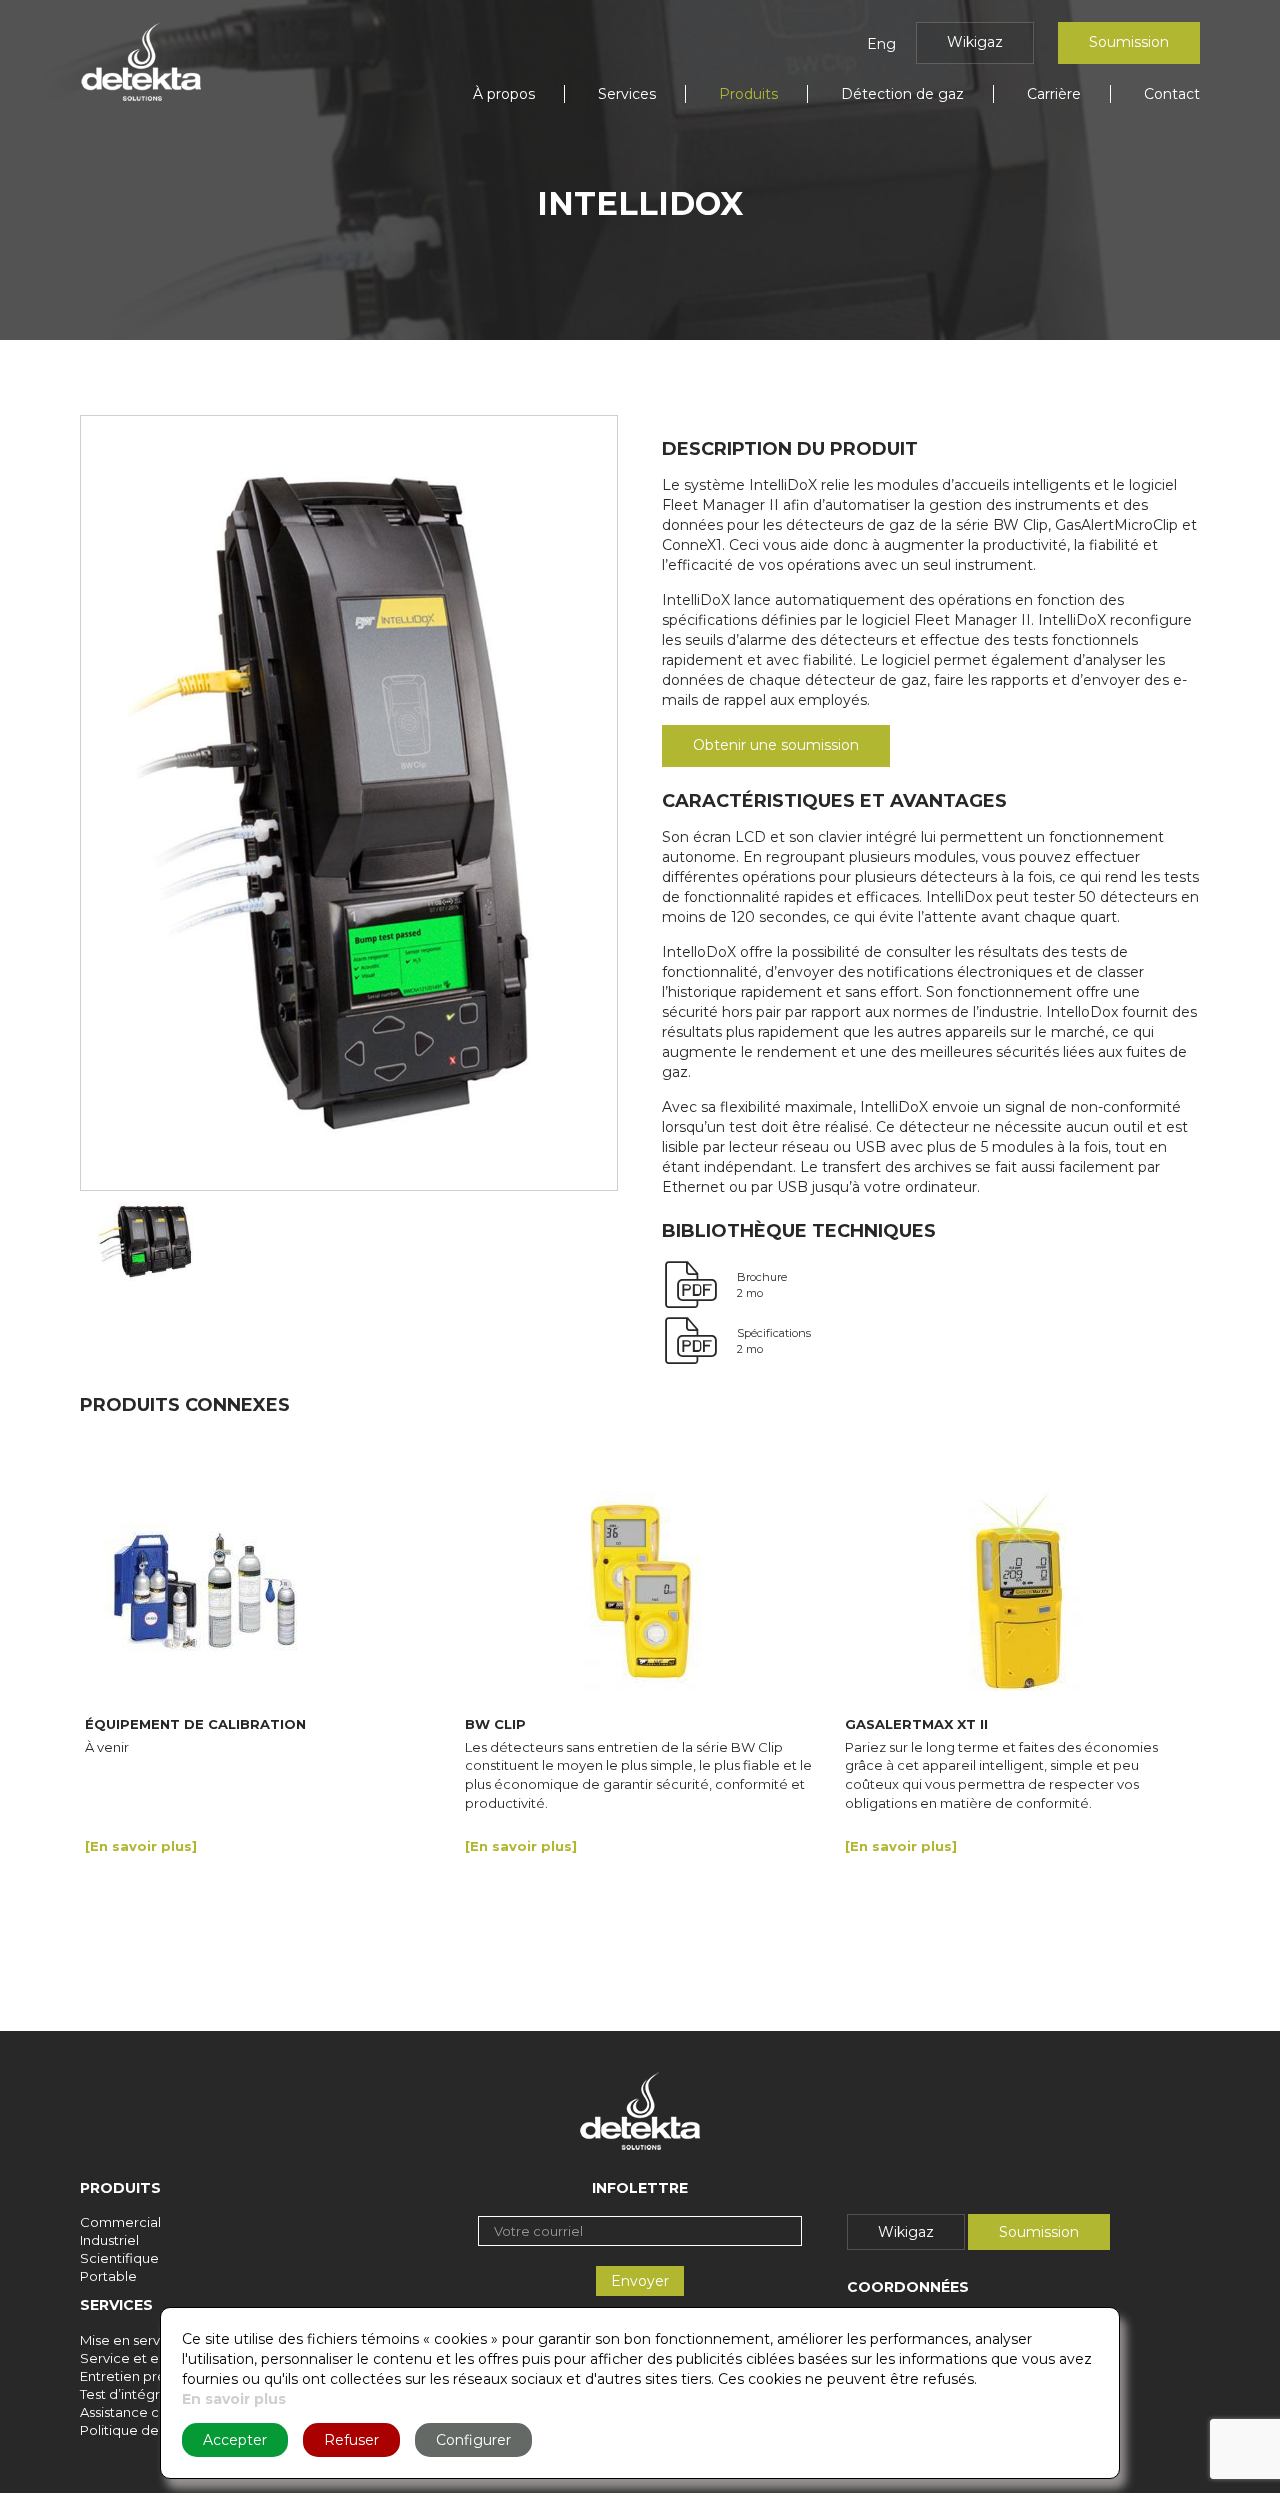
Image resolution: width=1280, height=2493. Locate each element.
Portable (108, 2276)
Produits (748, 94)
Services (627, 94)
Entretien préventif (141, 2376)
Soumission (1129, 42)
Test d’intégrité (128, 2394)
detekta (141, 62)
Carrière (1054, 94)
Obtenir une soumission (776, 745)
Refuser (351, 2440)
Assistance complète (148, 2412)
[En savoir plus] (141, 1846)
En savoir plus (234, 2399)
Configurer (473, 2440)
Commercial (120, 2222)
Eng (881, 44)
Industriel (109, 2240)
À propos (504, 94)
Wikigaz (975, 42)
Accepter (235, 2440)
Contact (1172, 94)
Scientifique (119, 2258)
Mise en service (130, 2340)
